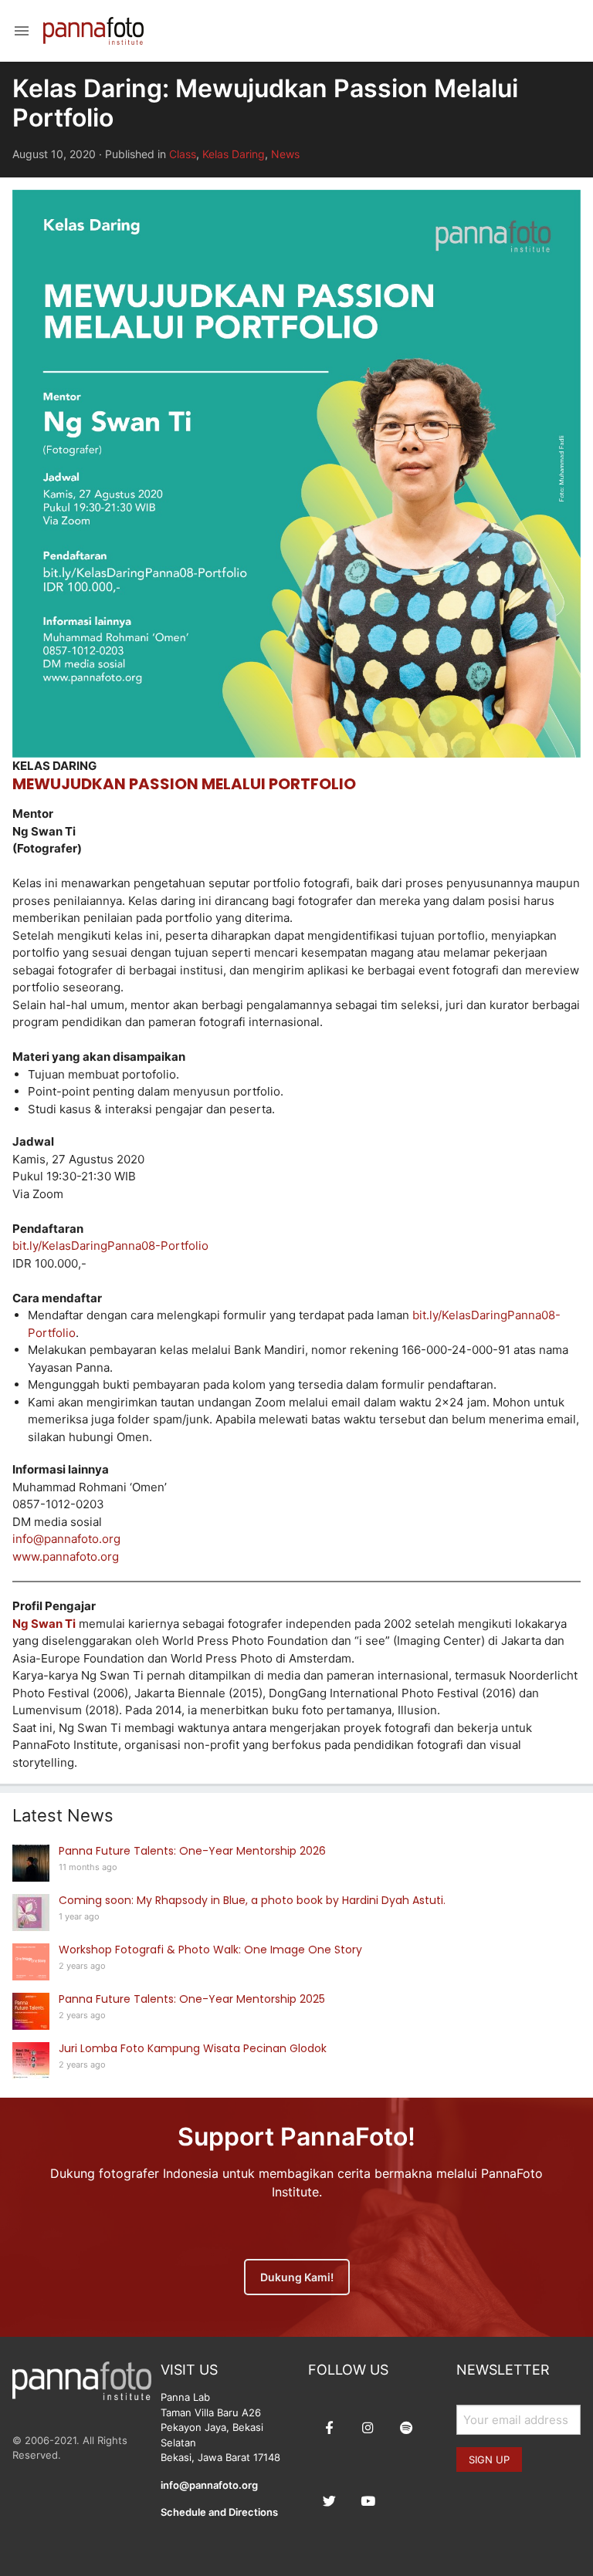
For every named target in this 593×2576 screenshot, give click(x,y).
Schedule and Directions (219, 2512)
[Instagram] (368, 2428)
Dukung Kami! (297, 2277)
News (285, 154)
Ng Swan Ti (44, 1624)
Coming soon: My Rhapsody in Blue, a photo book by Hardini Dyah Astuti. (252, 1900)
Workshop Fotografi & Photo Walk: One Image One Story (210, 1950)
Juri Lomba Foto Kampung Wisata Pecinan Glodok (193, 2048)
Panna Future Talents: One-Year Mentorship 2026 (192, 1851)
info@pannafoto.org (66, 1539)
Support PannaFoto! (296, 2137)
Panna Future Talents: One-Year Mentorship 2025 (192, 1999)
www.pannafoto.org (66, 1556)
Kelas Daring (234, 154)
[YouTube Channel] (368, 2501)
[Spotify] (406, 2428)
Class (183, 154)
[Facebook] (329, 2428)
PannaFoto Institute (93, 31)
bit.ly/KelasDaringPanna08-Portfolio (110, 1246)
